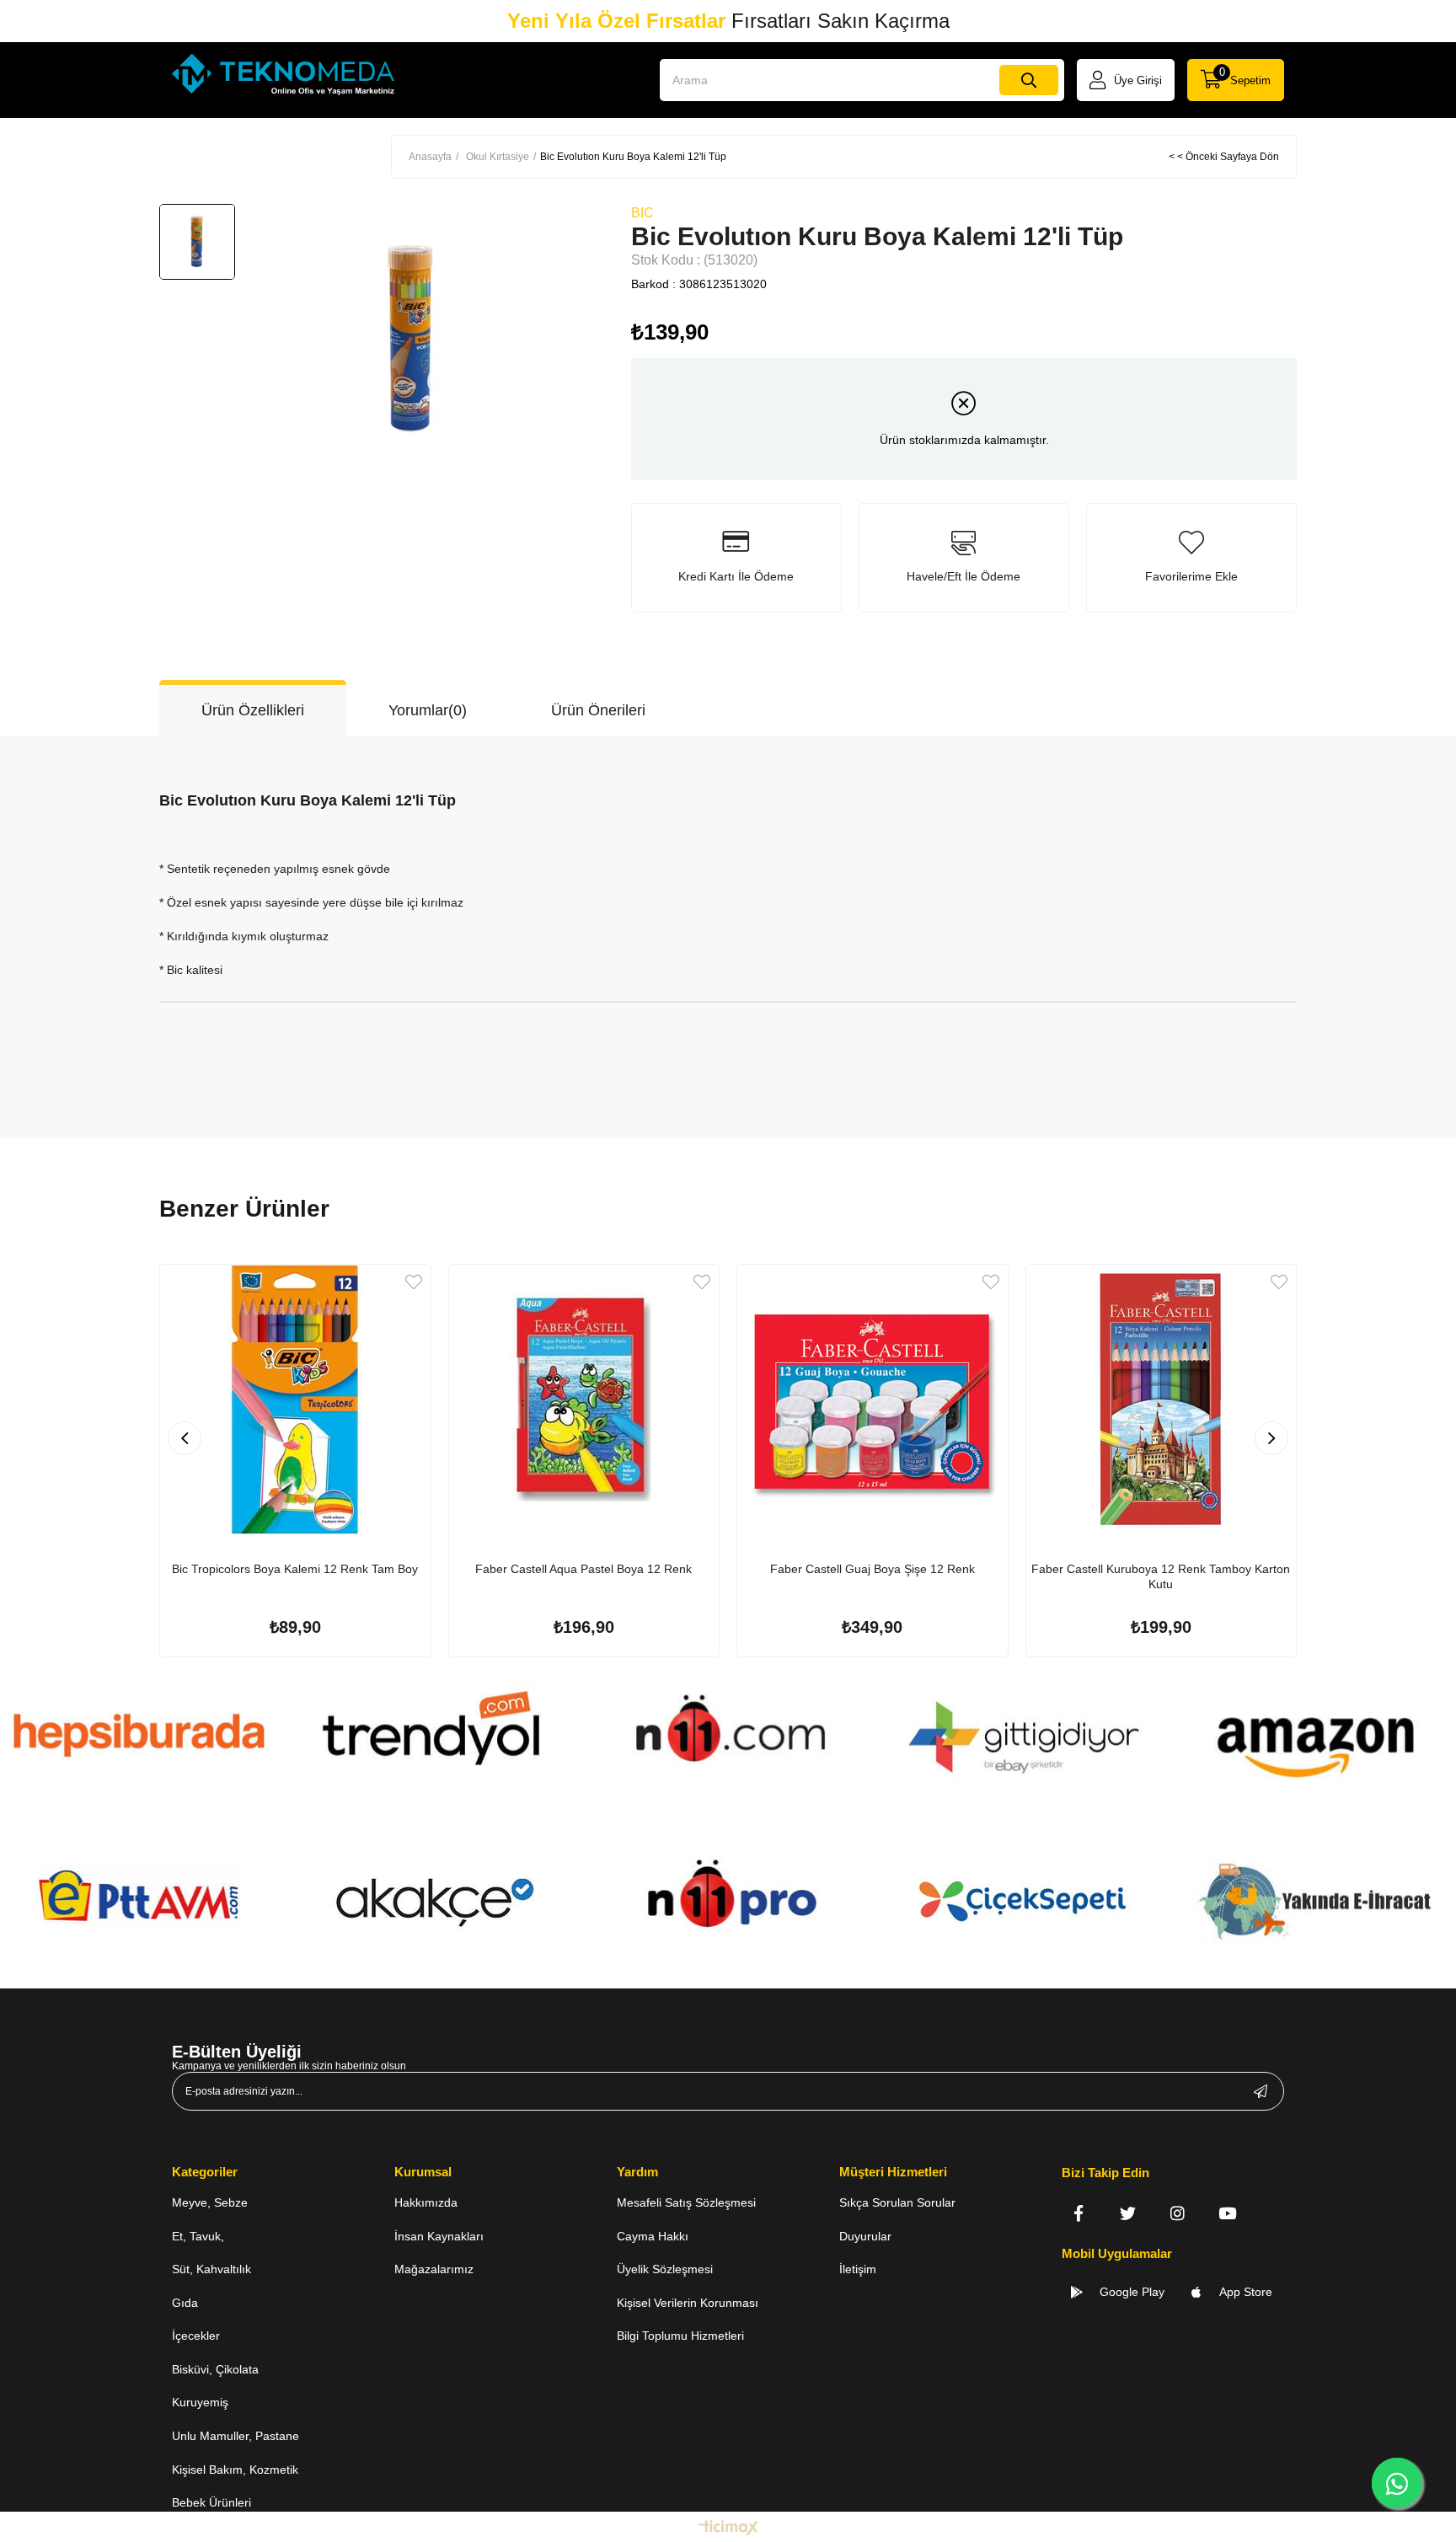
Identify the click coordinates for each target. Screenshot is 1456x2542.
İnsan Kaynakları (439, 2236)
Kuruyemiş (200, 2402)
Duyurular (865, 2236)
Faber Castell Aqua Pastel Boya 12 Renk (583, 1569)
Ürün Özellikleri (253, 710)
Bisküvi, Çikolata (215, 2369)
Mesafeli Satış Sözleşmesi (686, 2202)
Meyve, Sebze (210, 2202)
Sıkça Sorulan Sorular (897, 2202)
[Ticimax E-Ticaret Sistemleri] (728, 2529)
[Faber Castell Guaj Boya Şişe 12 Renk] (873, 1400)
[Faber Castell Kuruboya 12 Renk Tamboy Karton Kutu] (1162, 1400)
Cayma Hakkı (653, 2236)
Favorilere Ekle (414, 1282)
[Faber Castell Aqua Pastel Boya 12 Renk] (584, 1400)
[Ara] (1029, 80)
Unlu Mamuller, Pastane (236, 2436)
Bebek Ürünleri (211, 2502)
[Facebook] (1078, 2213)
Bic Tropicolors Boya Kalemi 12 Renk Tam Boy (295, 1569)
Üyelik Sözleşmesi (665, 2269)
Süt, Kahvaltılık (211, 2269)
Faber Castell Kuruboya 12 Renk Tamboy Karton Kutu (1161, 1576)
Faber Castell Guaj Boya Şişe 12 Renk (873, 1569)
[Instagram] (1178, 2213)
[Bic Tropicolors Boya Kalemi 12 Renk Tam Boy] (295, 1400)
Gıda (185, 2303)
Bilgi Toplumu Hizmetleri (680, 2336)
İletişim (858, 2269)
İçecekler (196, 2336)
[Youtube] (1227, 2213)
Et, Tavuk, (198, 2236)
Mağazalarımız (434, 2269)
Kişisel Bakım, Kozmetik (235, 2470)
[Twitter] (1128, 2213)
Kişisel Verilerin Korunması (688, 2303)
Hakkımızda (426, 2202)
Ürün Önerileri (598, 710)
